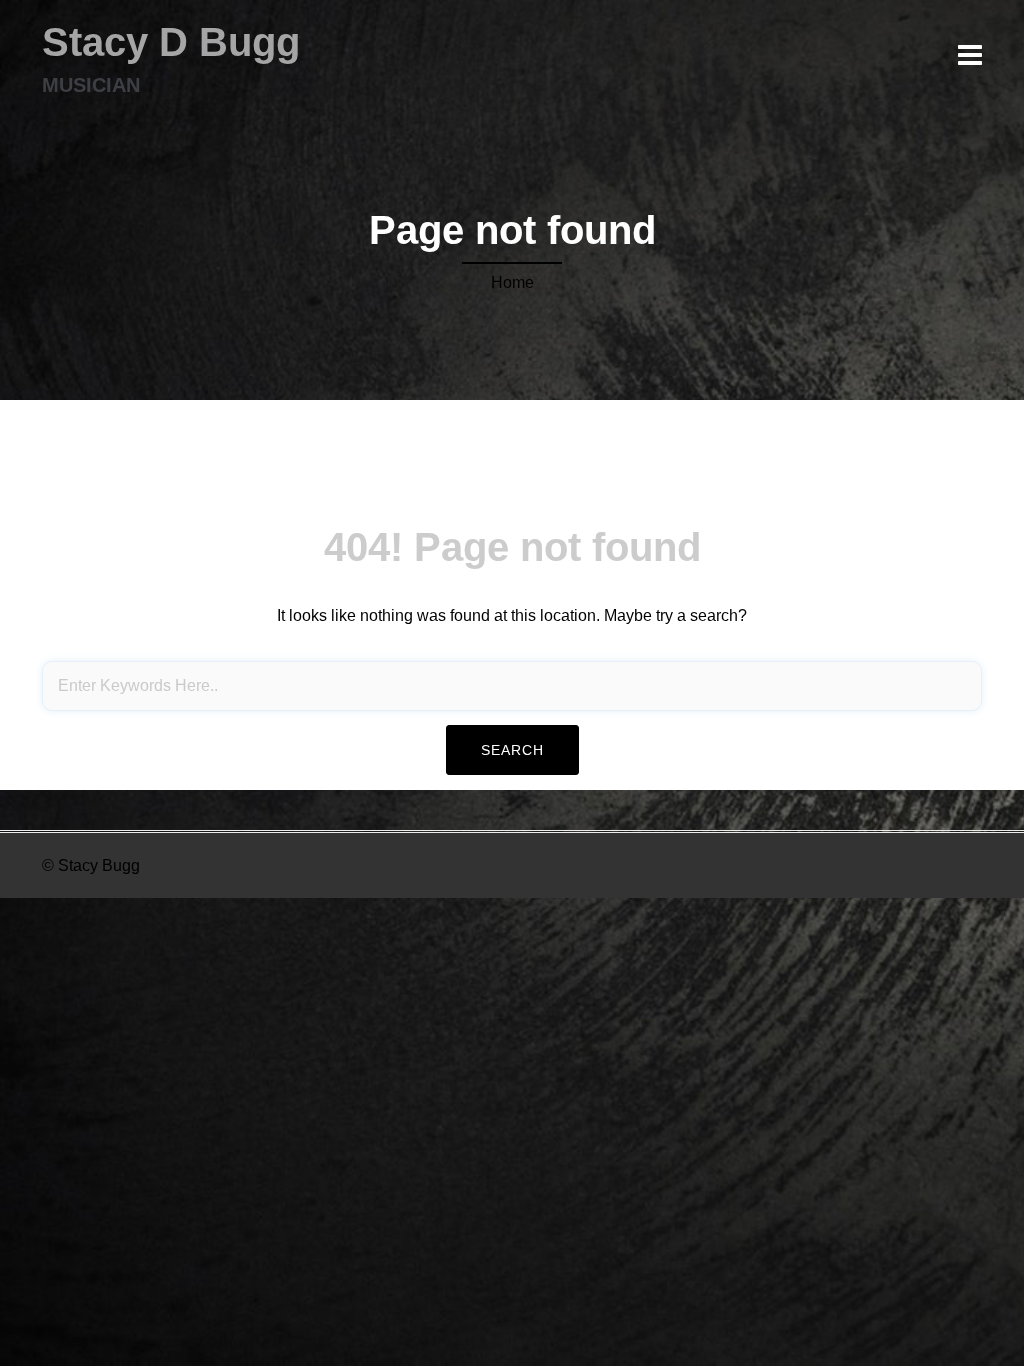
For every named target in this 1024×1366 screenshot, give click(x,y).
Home (512, 282)
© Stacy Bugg (91, 865)
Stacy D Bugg (171, 42)
